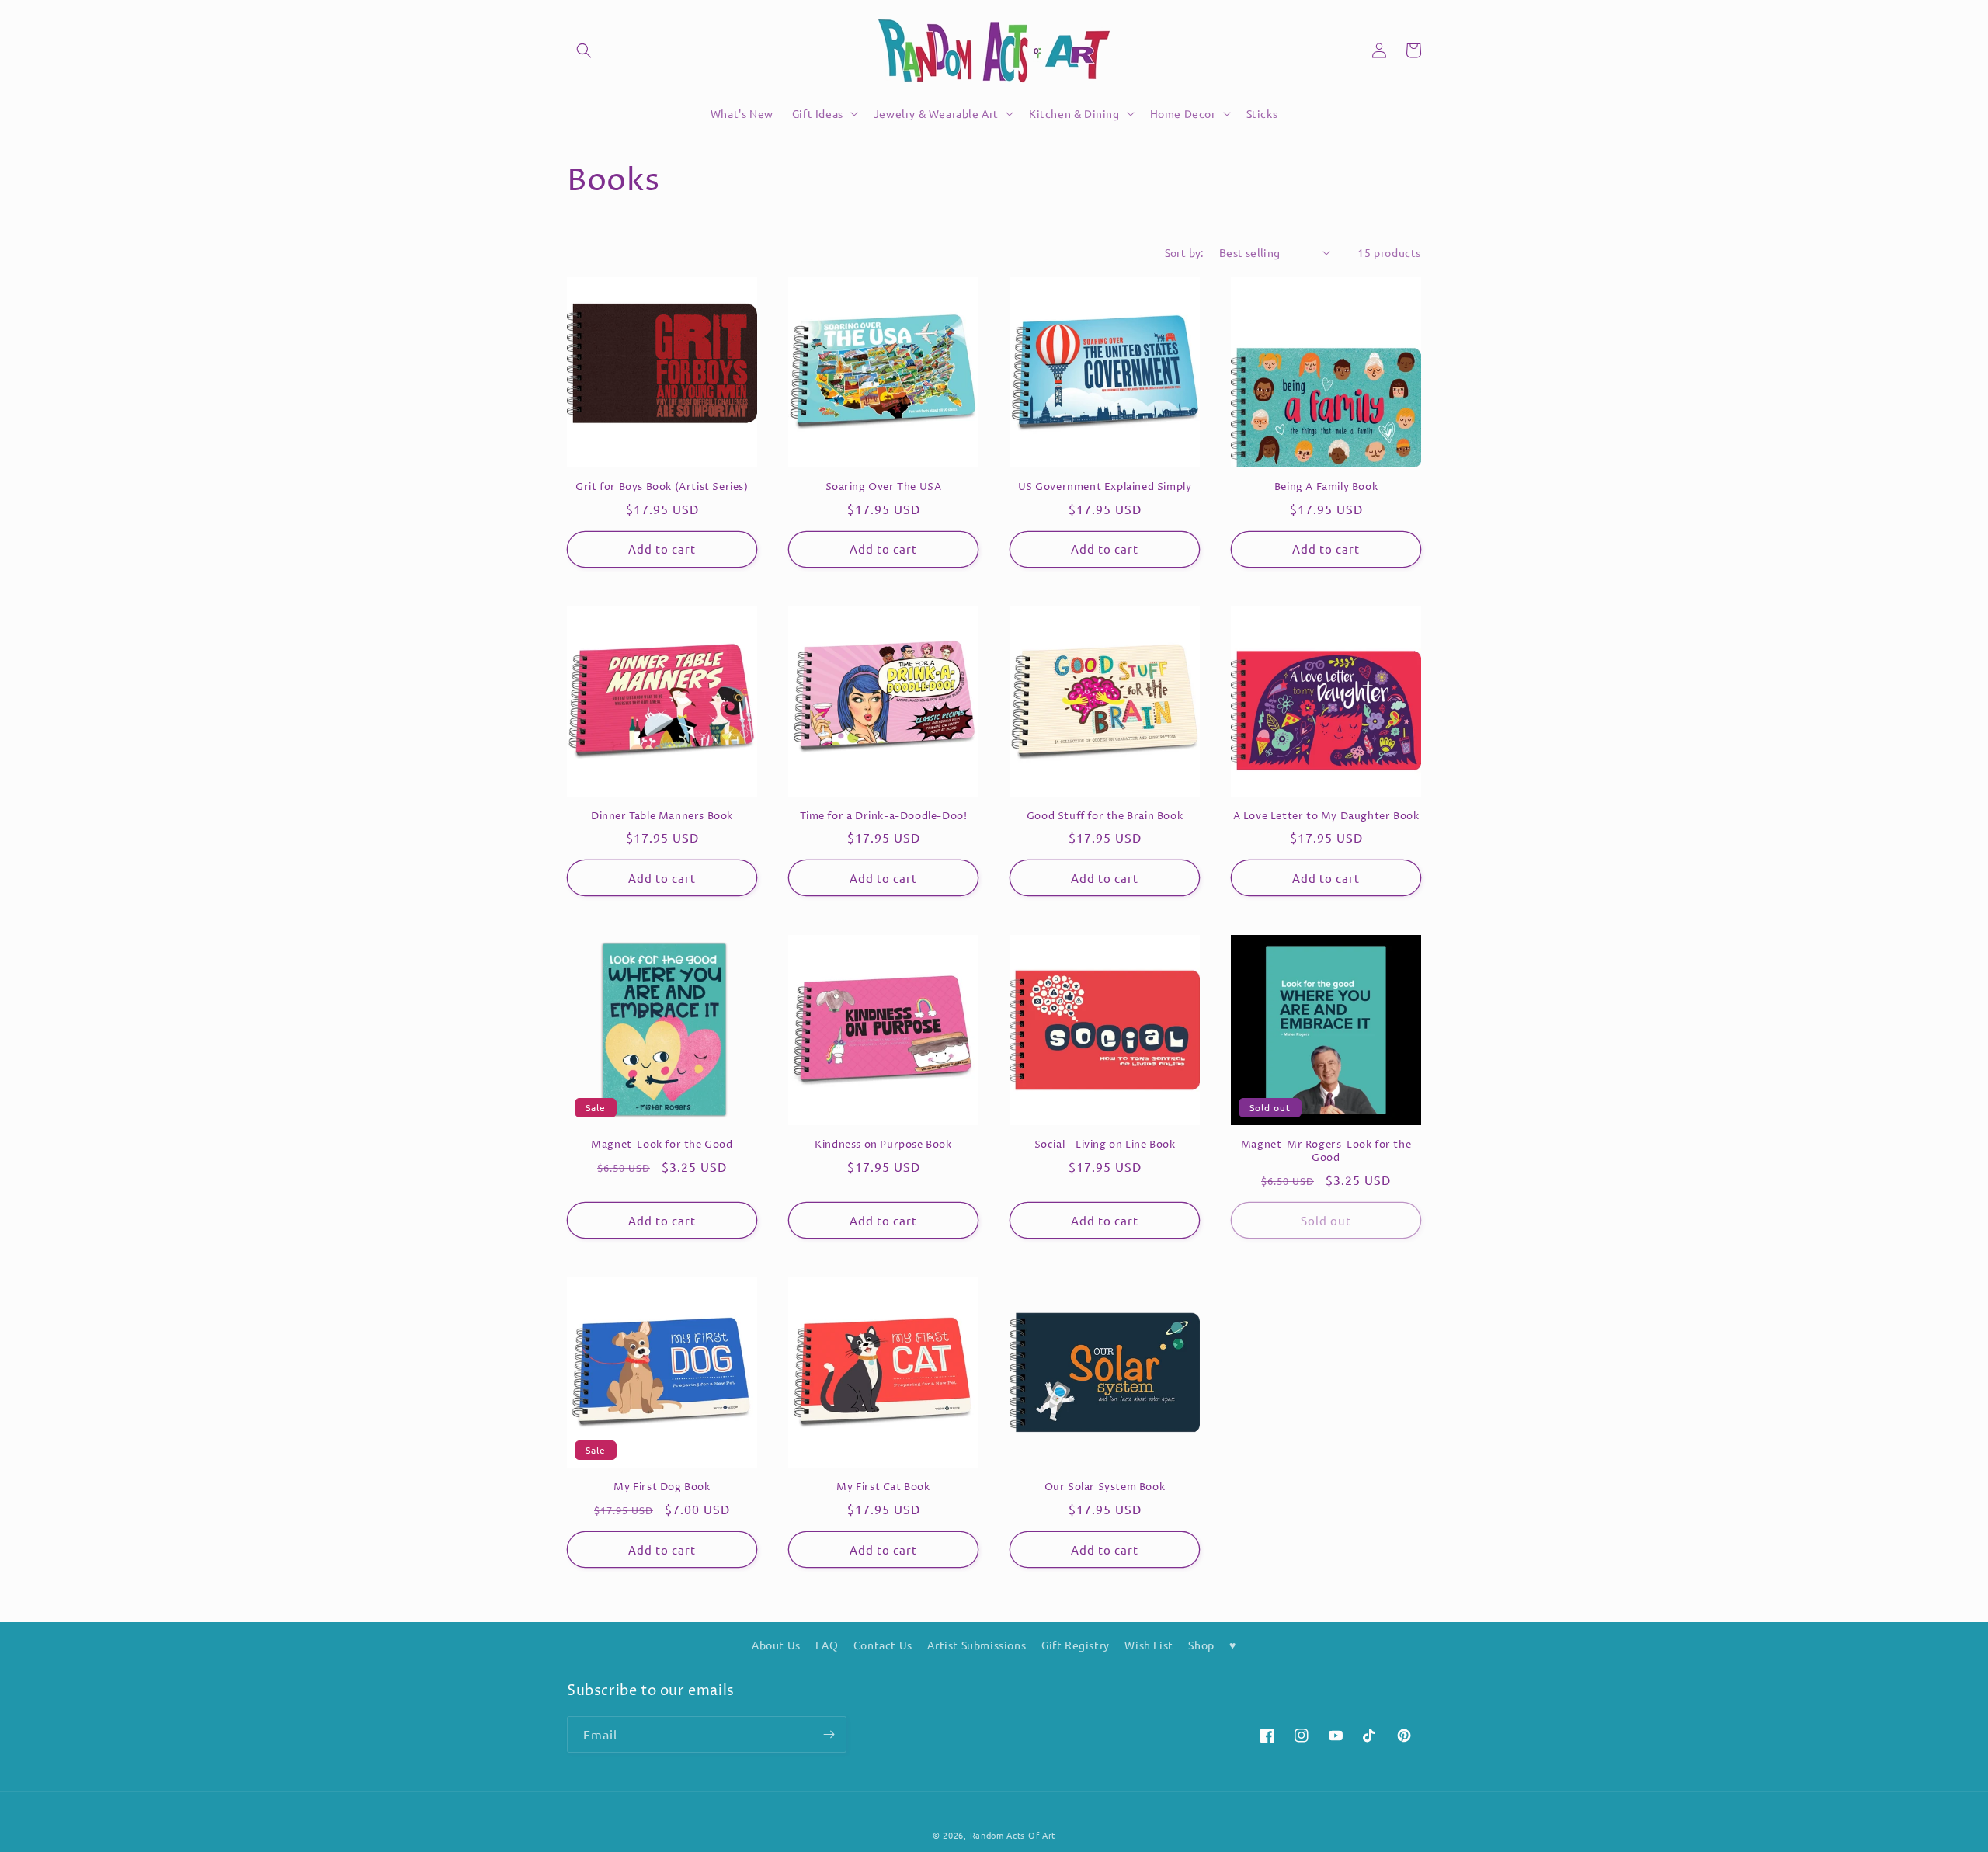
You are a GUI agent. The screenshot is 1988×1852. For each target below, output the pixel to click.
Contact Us (883, 1645)
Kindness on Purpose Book (883, 1145)
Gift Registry (1076, 1645)
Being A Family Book (1326, 487)
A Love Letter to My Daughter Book (1326, 817)
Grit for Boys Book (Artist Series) (662, 487)
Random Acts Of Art (1013, 1835)
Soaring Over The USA (884, 487)
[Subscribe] (829, 1734)
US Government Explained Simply (1105, 487)
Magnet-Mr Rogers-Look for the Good (1326, 1152)
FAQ (827, 1645)
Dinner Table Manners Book (662, 817)
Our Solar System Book (1105, 1487)
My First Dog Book (662, 1487)
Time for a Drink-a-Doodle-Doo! (884, 817)
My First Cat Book (883, 1487)
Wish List (1149, 1645)
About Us (776, 1645)
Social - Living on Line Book (1105, 1145)
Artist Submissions (977, 1645)
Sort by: (1184, 252)
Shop (1201, 1645)
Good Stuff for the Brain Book (1105, 817)
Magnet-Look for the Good (662, 1145)
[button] (584, 50)
